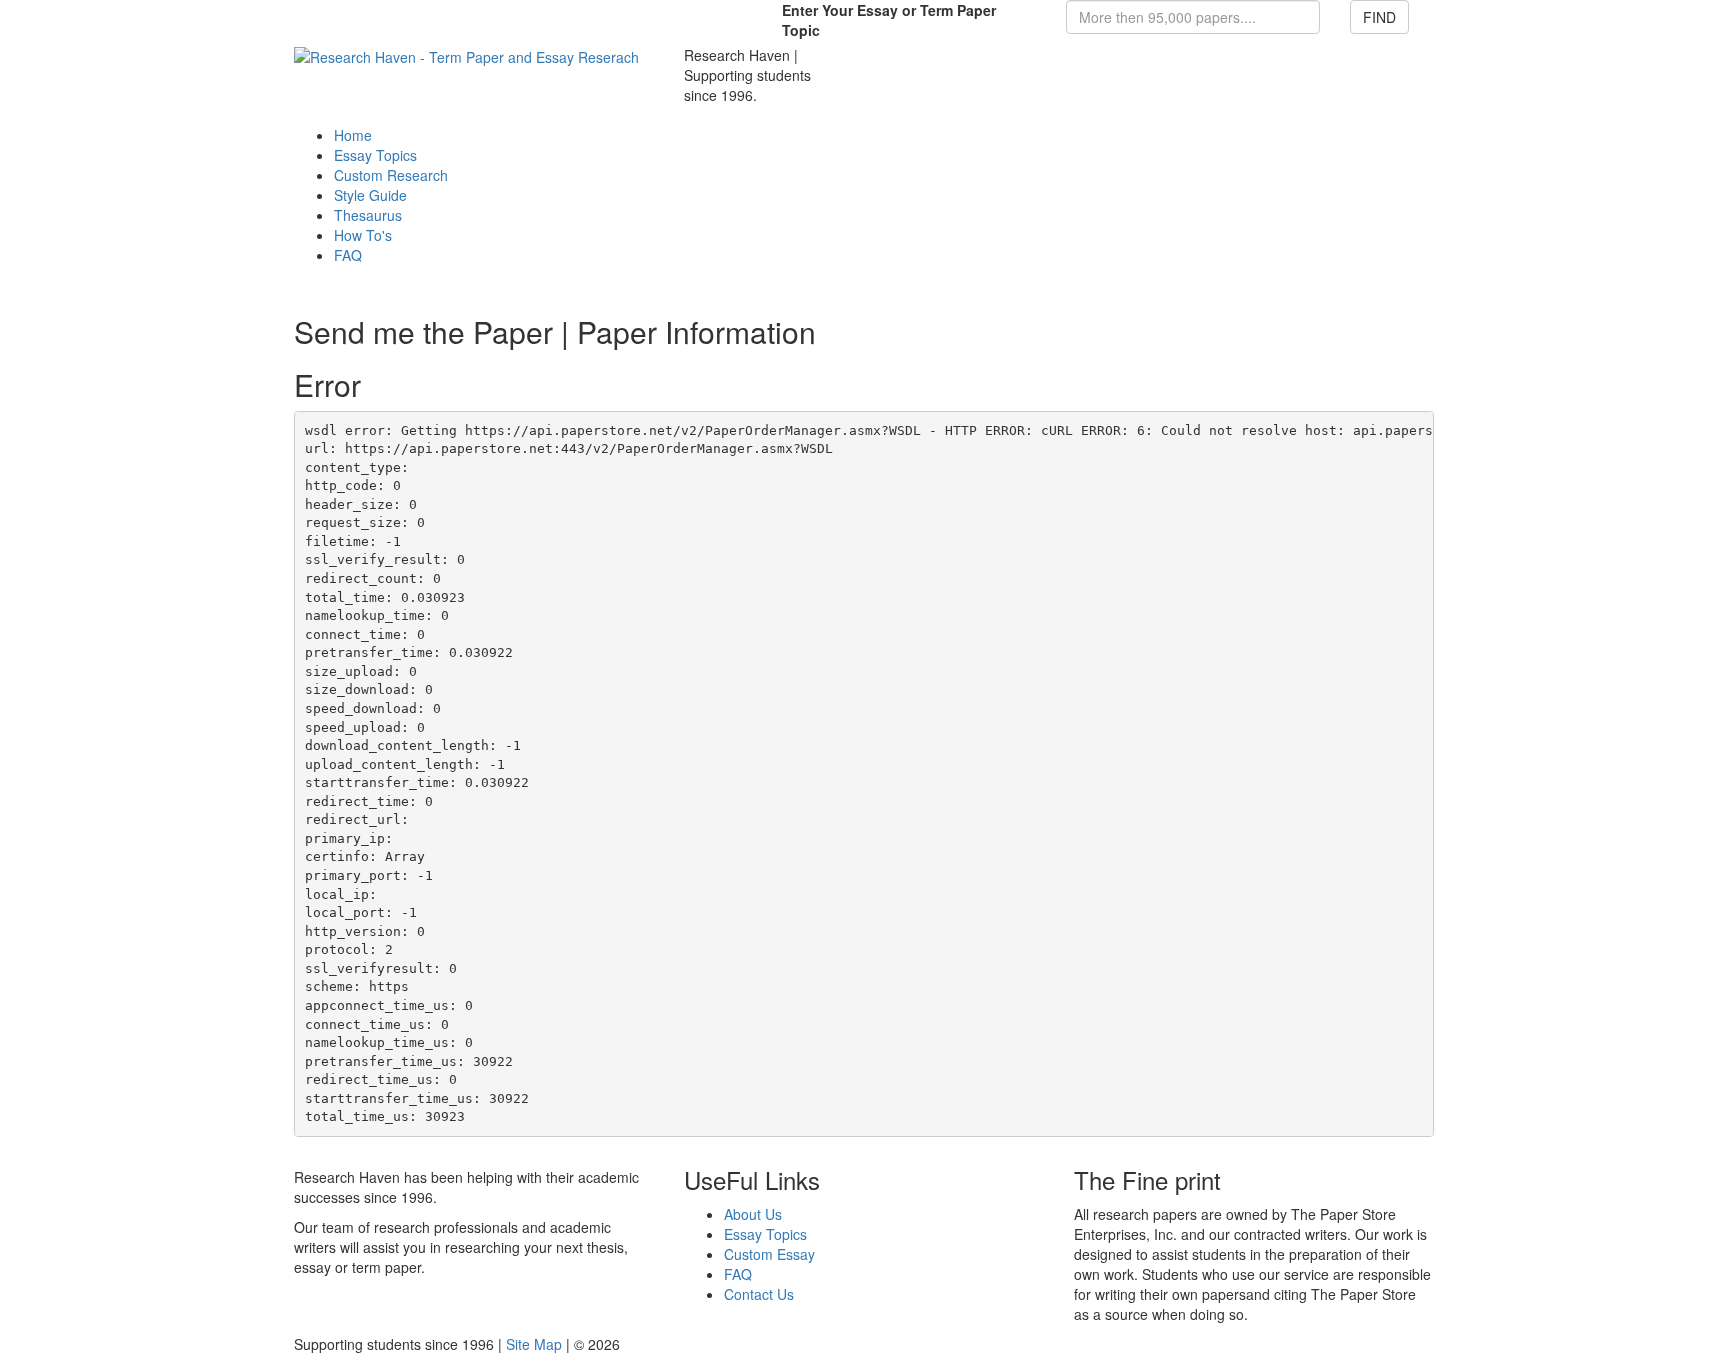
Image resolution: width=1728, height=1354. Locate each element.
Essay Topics (375, 155)
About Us (753, 1214)
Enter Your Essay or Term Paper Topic (889, 20)
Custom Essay (769, 1254)
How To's (363, 235)
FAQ (348, 255)
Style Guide (370, 195)
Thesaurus (368, 215)
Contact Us (759, 1294)
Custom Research (391, 175)
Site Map (534, 1344)
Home (353, 135)
